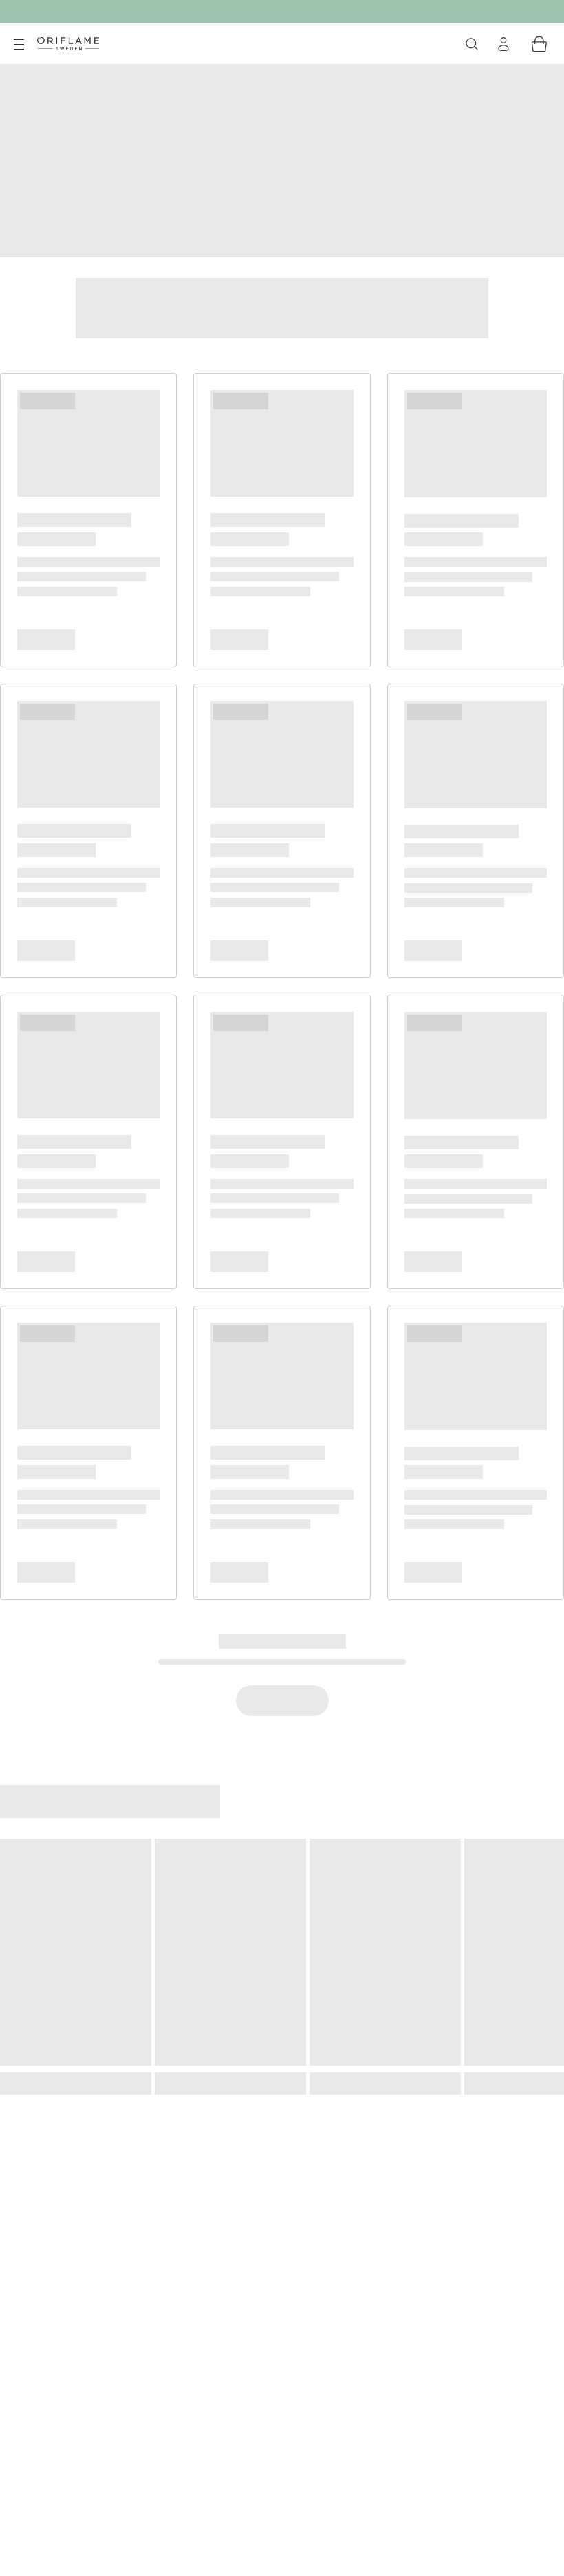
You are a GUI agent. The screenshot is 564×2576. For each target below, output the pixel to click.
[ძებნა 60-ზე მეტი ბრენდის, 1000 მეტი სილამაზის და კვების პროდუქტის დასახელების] (472, 44)
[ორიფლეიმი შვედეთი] (68, 43)
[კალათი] (539, 44)
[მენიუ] (19, 45)
